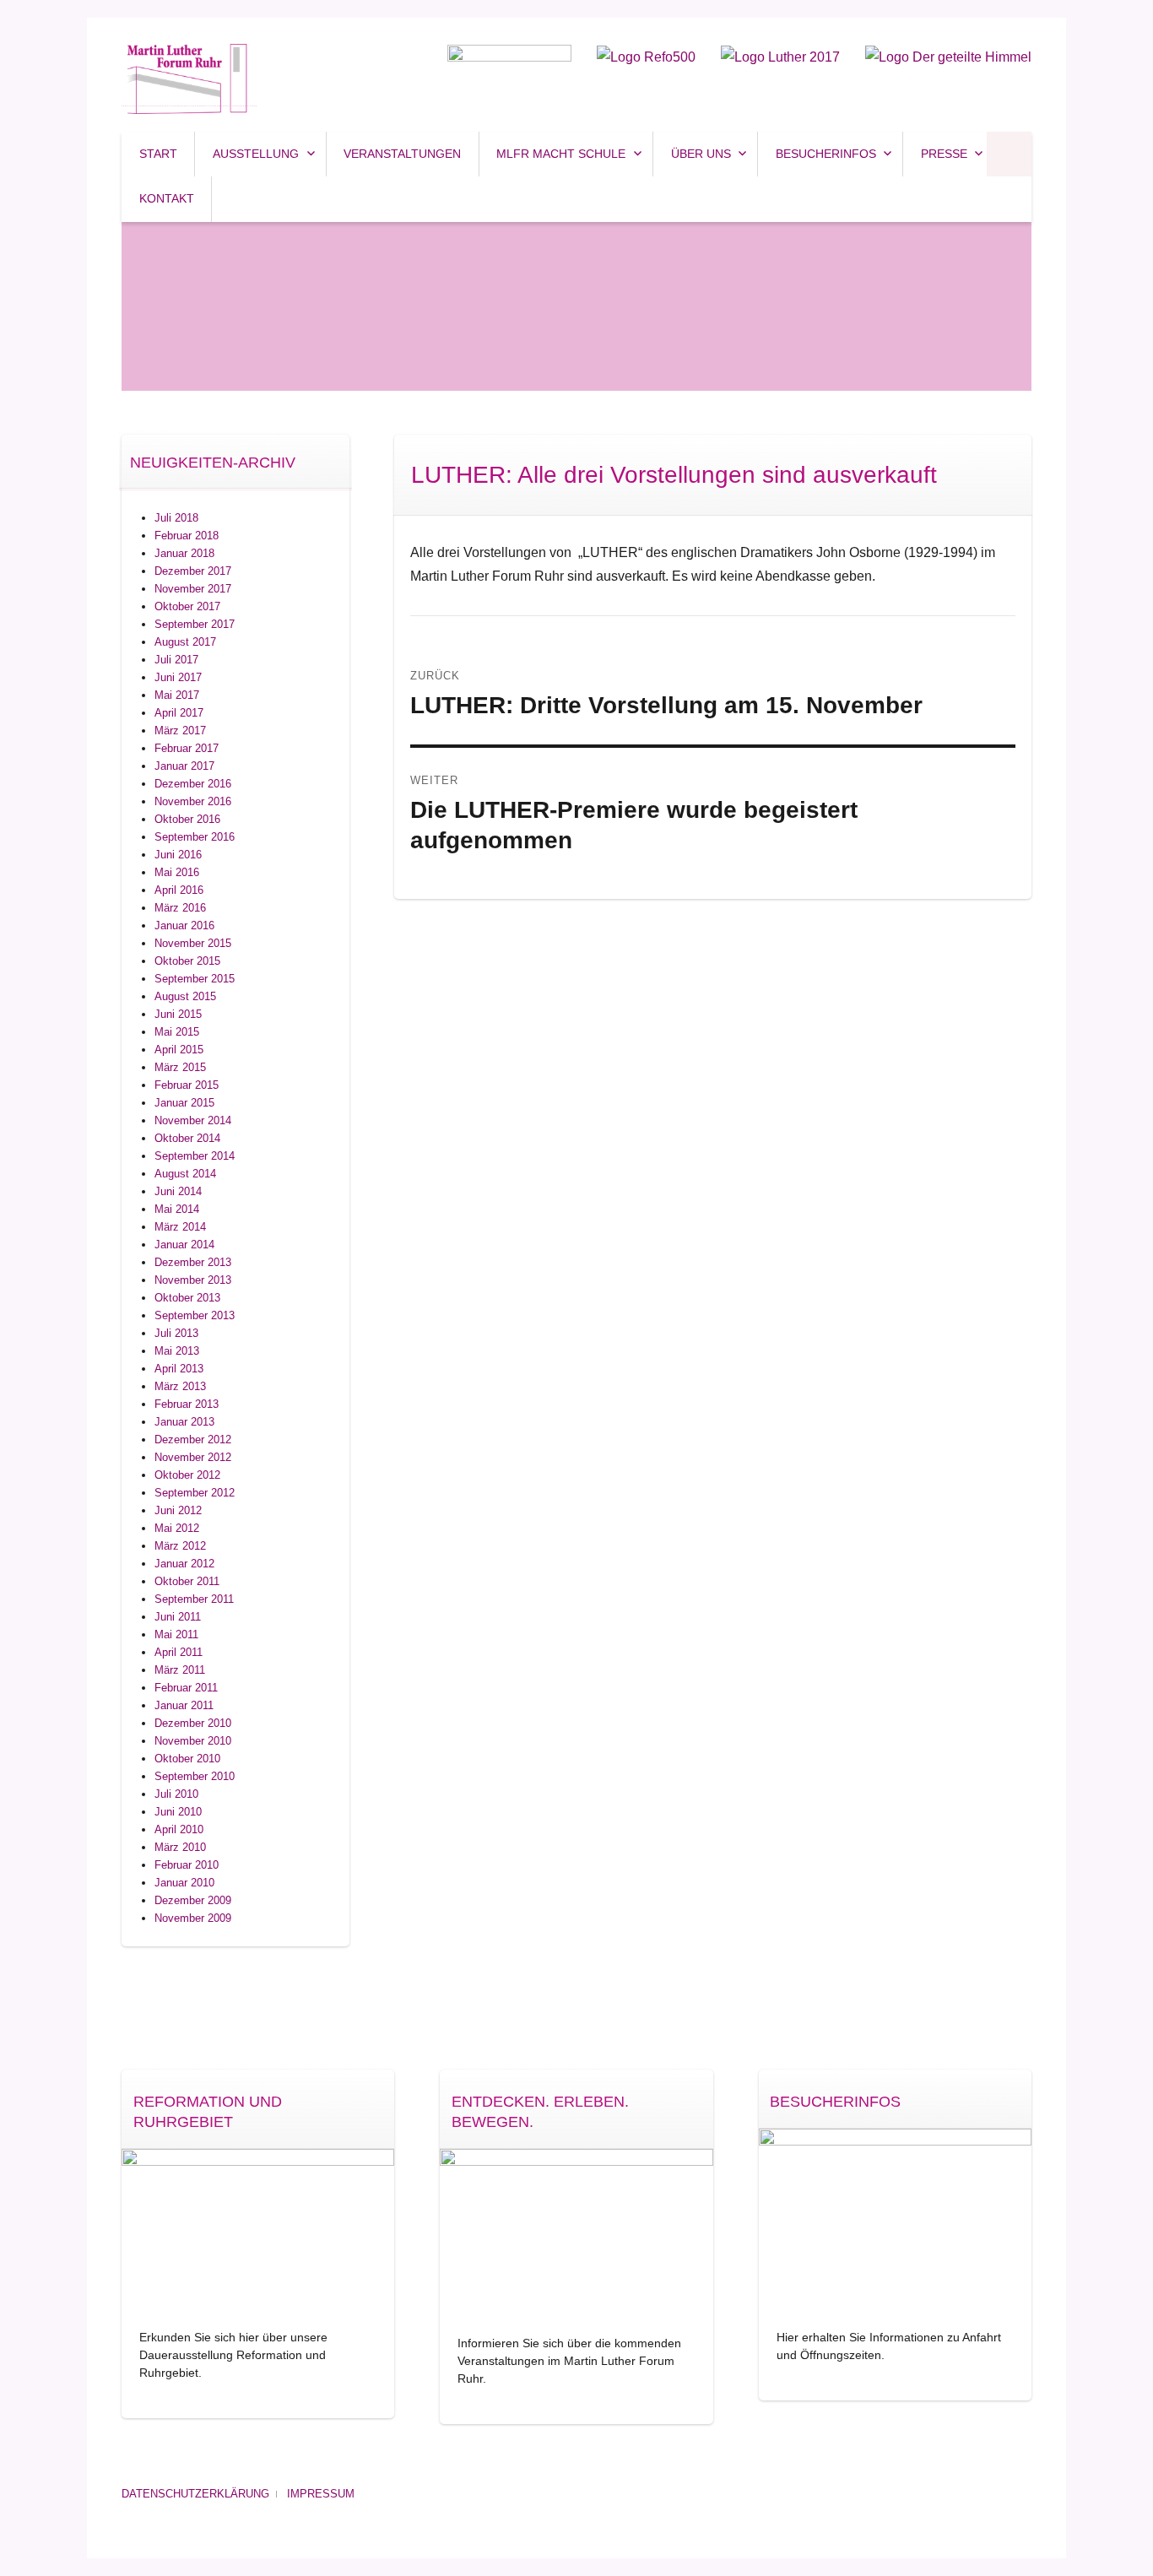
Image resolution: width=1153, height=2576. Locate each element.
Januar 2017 (184, 766)
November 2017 (193, 589)
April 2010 (179, 1829)
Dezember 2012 (193, 1440)
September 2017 (195, 624)
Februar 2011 (186, 1688)
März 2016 (180, 908)
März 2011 (180, 1670)
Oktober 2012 (187, 1475)
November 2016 (193, 801)
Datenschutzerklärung (195, 2494)
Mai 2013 (177, 1351)
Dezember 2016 (193, 784)
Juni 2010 (178, 1812)
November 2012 (193, 1457)
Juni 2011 (178, 1617)
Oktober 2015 (187, 961)
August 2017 (185, 642)
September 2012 (195, 1493)
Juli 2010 (176, 1794)
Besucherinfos (826, 154)
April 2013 (179, 1369)
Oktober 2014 (187, 1138)
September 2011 (194, 1599)
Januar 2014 (184, 1245)
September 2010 (195, 1776)
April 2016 (179, 890)
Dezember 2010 (193, 1723)
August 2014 (185, 1174)
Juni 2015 (178, 1014)
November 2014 (193, 1120)
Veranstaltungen (402, 154)
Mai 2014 (177, 1209)
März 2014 (180, 1227)
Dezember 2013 (193, 1262)
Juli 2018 (176, 518)
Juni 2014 (178, 1191)
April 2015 (179, 1050)
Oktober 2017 (187, 606)
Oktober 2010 (187, 1759)
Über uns (701, 154)
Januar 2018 (184, 553)
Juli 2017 (176, 660)
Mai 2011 (176, 1634)
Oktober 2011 (187, 1581)
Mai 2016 (177, 872)
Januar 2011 (184, 1705)
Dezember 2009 (193, 1900)
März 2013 (180, 1386)
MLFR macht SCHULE (561, 154)
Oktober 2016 (187, 819)
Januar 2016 (184, 925)
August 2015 (185, 996)
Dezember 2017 (193, 571)
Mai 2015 (177, 1032)
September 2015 (195, 979)
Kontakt (167, 198)
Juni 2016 (178, 855)
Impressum (321, 2494)
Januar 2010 (184, 1883)
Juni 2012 (178, 1510)
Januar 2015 (184, 1103)
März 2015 (180, 1067)
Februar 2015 (187, 1085)
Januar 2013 (184, 1422)
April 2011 (179, 1652)
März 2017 (180, 731)
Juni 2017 (178, 677)
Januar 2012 (184, 1564)
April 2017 (179, 713)
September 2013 (195, 1315)
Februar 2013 (187, 1404)
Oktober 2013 (187, 1298)
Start (158, 154)
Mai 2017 (177, 695)
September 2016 (195, 837)
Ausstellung (256, 154)
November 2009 (193, 1918)
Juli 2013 (176, 1333)
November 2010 (193, 1741)
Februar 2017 (187, 748)
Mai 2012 (177, 1528)
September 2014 (195, 1156)
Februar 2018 (187, 536)
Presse (944, 154)
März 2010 (180, 1847)
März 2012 (180, 1546)
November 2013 (193, 1280)
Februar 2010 (187, 1865)
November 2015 (193, 943)
